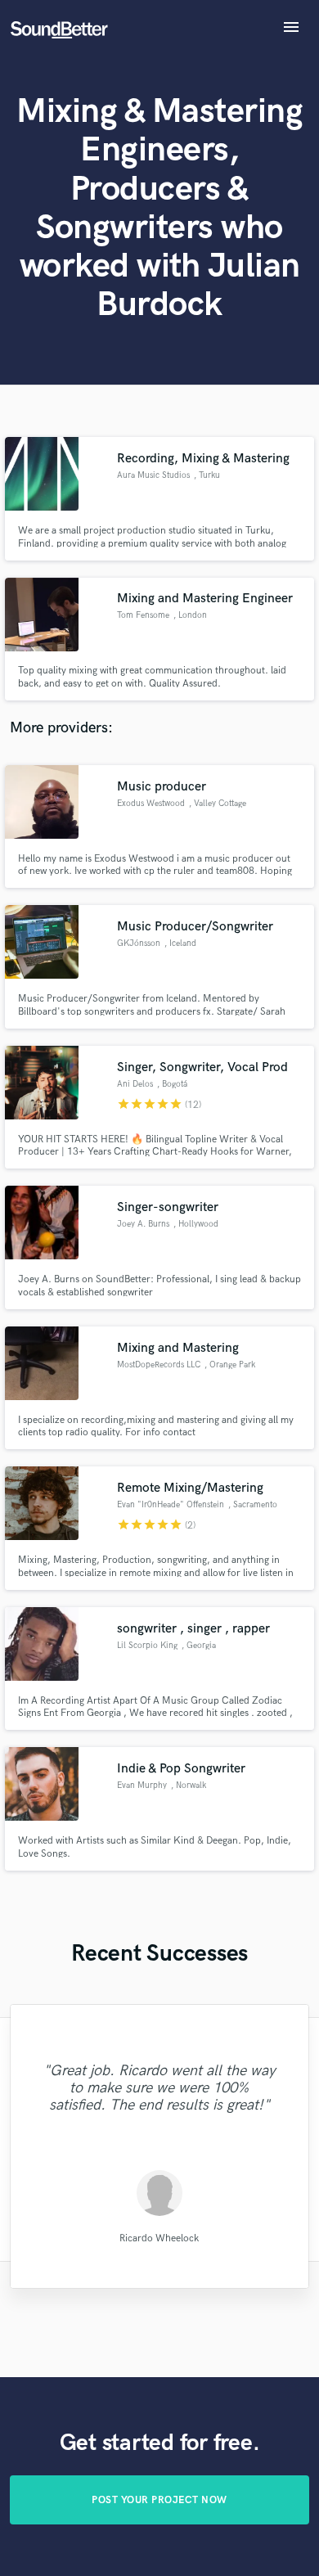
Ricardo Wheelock (159, 2238)
